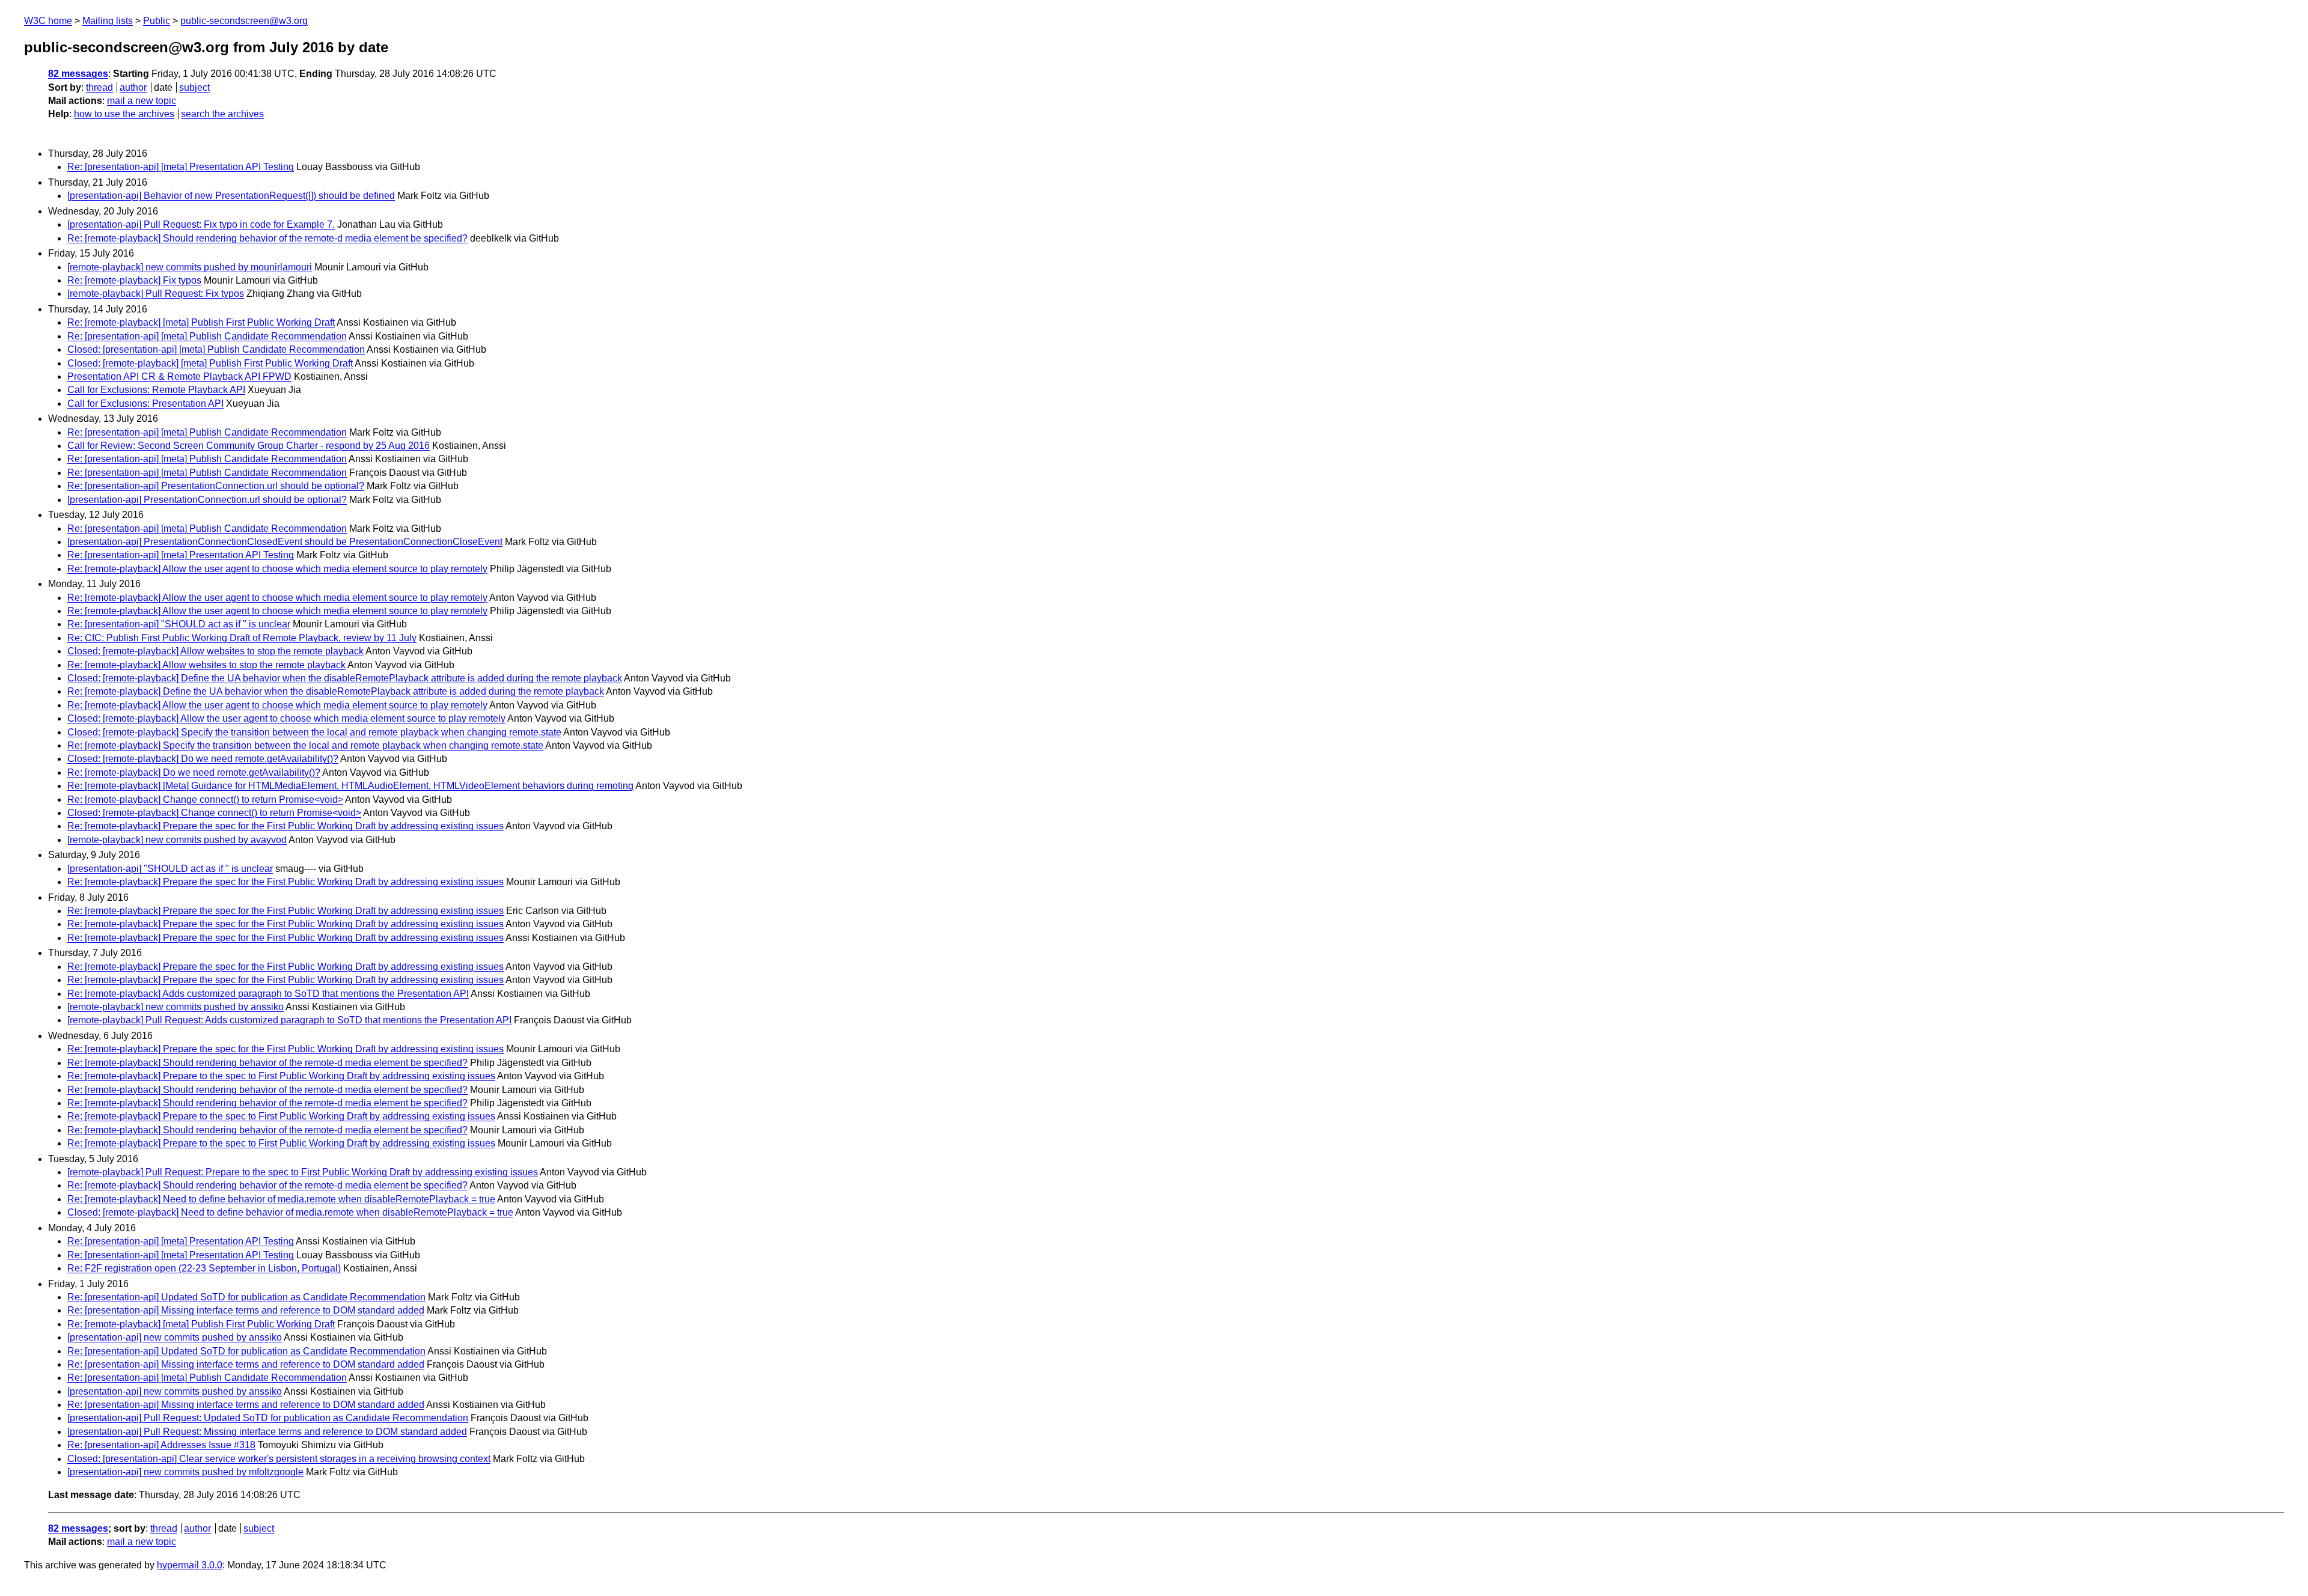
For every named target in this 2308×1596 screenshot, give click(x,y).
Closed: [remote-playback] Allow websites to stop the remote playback (215, 651)
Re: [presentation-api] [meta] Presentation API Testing (181, 167)
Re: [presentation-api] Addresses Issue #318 (161, 1445)
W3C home (48, 21)
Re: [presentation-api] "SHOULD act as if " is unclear (179, 624)
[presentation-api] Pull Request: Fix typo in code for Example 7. (201, 224)
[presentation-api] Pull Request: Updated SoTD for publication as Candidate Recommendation (268, 1418)
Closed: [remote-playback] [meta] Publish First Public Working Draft (210, 363)
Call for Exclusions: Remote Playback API (156, 390)
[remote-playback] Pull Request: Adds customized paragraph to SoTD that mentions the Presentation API (289, 1020)
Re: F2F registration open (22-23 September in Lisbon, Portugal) (204, 1268)
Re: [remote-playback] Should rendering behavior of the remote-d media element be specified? (267, 238)
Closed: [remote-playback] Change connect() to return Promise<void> (214, 813)
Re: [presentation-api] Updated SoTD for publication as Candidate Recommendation (246, 1297)
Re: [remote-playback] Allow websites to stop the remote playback (206, 665)
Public (157, 21)
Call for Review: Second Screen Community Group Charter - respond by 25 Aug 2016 (249, 446)
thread (99, 87)
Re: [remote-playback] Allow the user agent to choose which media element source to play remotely (277, 569)
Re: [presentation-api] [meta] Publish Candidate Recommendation (207, 336)
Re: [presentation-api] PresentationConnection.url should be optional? (216, 486)
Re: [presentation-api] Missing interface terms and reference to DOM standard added (246, 1310)
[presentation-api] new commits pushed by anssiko (175, 1337)
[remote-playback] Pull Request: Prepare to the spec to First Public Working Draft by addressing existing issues (303, 1172)
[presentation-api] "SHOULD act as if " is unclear (170, 869)
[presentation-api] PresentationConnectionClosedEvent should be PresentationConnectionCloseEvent (285, 542)
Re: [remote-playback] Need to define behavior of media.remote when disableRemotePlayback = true (281, 1199)
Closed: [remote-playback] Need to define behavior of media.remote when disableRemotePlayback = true (290, 1212)
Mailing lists (108, 21)
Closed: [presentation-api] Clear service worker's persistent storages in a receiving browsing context (279, 1459)
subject (194, 87)
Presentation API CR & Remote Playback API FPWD (179, 376)
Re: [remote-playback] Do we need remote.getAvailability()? (194, 772)
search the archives (222, 114)
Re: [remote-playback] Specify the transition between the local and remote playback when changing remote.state (305, 745)
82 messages (78, 74)
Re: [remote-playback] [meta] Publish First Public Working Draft (201, 322)
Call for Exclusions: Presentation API (145, 404)
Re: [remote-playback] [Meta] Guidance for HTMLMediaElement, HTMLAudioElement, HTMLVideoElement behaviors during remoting (350, 786)
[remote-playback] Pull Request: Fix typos (156, 294)
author (133, 87)
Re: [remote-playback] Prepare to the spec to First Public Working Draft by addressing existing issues (281, 1076)
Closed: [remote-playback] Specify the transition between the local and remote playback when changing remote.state (314, 732)
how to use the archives (124, 114)
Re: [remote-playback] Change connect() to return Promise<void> (205, 800)
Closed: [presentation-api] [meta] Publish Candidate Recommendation (216, 349)
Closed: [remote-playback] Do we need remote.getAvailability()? (203, 759)
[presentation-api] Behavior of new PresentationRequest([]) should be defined (231, 196)
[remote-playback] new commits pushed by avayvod (177, 840)
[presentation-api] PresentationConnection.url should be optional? (207, 500)
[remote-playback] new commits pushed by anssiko (176, 1007)
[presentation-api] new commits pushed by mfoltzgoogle (185, 1472)
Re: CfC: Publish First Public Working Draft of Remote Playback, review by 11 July (242, 638)
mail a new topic (142, 101)
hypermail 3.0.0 (190, 1565)
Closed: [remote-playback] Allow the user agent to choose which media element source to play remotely (286, 718)
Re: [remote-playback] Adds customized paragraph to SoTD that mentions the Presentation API (268, 994)
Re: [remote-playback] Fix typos (134, 280)
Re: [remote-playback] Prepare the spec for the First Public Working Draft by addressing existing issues (285, 826)
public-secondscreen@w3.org (244, 21)
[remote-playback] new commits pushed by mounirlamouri (190, 267)
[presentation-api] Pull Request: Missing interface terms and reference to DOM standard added (267, 1432)
